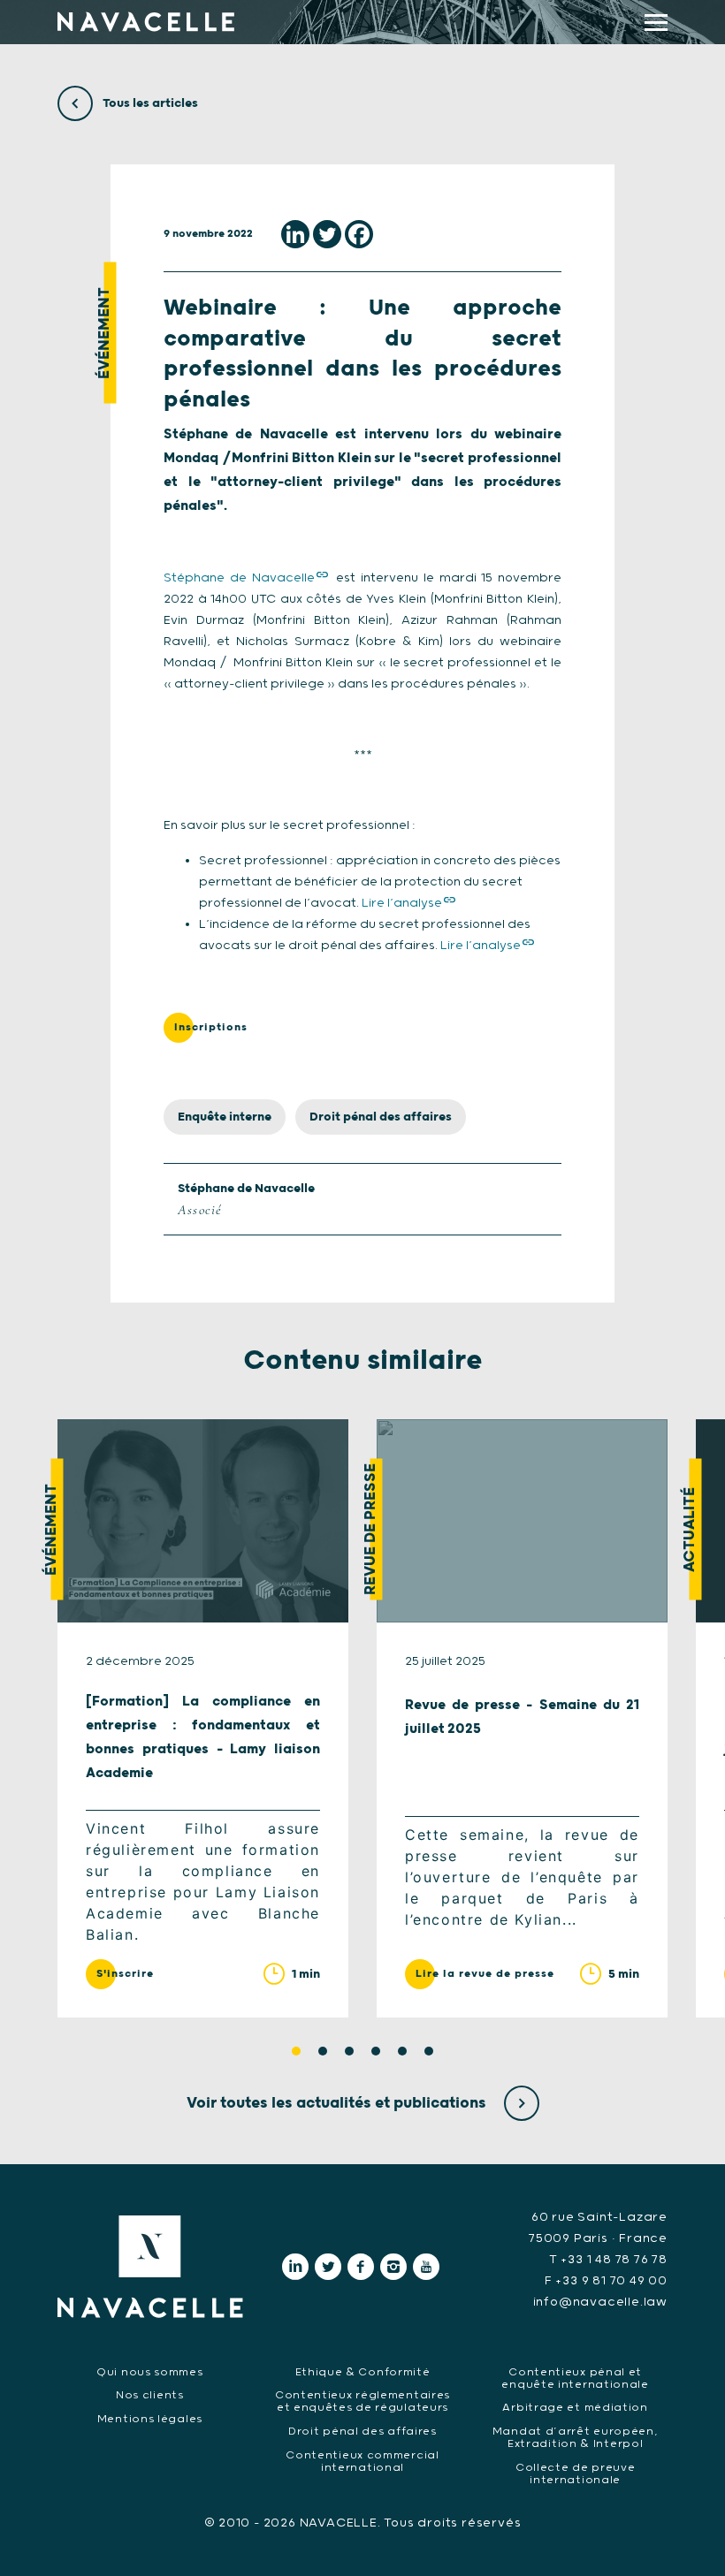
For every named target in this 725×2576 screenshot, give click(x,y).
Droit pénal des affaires (381, 1117)
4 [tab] (376, 2051)
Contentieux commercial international (362, 2462)
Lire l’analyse (402, 903)
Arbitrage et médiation (575, 2408)
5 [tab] (402, 2051)
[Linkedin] (295, 234)
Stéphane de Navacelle (239, 578)
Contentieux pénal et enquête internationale (575, 2378)
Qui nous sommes (150, 2372)
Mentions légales (150, 2419)
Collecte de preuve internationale (576, 2474)
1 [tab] (296, 2051)
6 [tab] (429, 2051)
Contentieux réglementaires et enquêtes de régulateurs (362, 2401)
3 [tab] (349, 2051)
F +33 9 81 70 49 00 (606, 2281)
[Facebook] (359, 234)
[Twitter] (327, 234)
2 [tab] (323, 2051)
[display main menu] (656, 23)
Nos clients (150, 2395)
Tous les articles (149, 103)
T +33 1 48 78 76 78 (608, 2260)
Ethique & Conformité (363, 2372)
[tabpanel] (203, 1718)
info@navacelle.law (600, 2302)
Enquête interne (225, 1117)
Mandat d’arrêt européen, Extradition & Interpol (576, 2438)
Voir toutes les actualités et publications (338, 2103)
